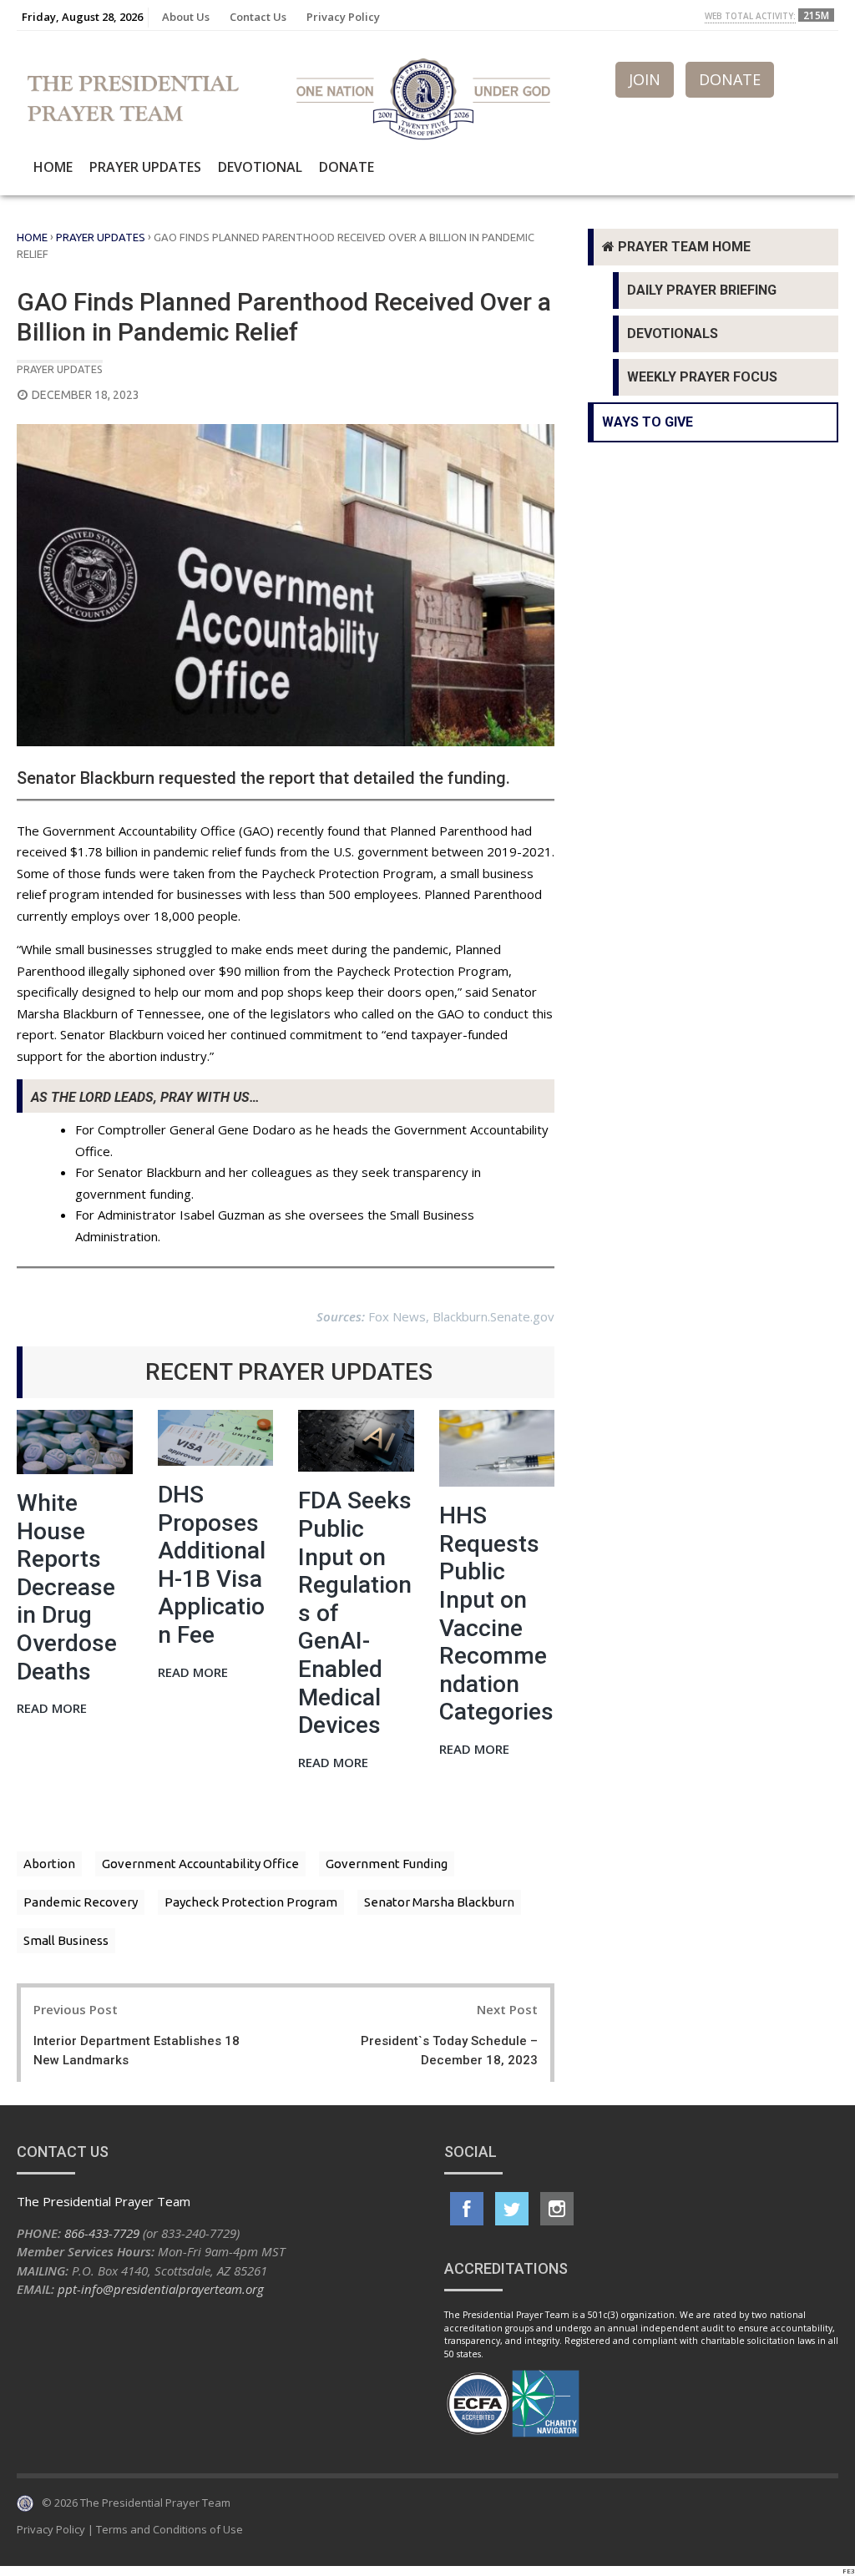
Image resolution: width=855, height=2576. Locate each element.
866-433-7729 (102, 2233)
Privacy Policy (343, 17)
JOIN (645, 79)
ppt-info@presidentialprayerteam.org (161, 2289)
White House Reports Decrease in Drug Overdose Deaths (67, 1587)
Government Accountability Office (200, 1864)
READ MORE (52, 1709)
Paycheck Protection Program (251, 1902)
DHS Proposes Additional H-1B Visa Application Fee (212, 1565)
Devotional (260, 167)
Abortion (49, 1864)
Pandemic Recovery (81, 1902)
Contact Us (258, 17)
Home (53, 167)
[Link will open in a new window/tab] (467, 2209)
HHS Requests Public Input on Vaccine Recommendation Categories (496, 1614)
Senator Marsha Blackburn (439, 1902)
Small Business (66, 1940)
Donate (347, 167)
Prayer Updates (145, 167)
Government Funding (387, 1864)
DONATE (730, 79)
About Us (186, 17)
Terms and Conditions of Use (169, 2529)
